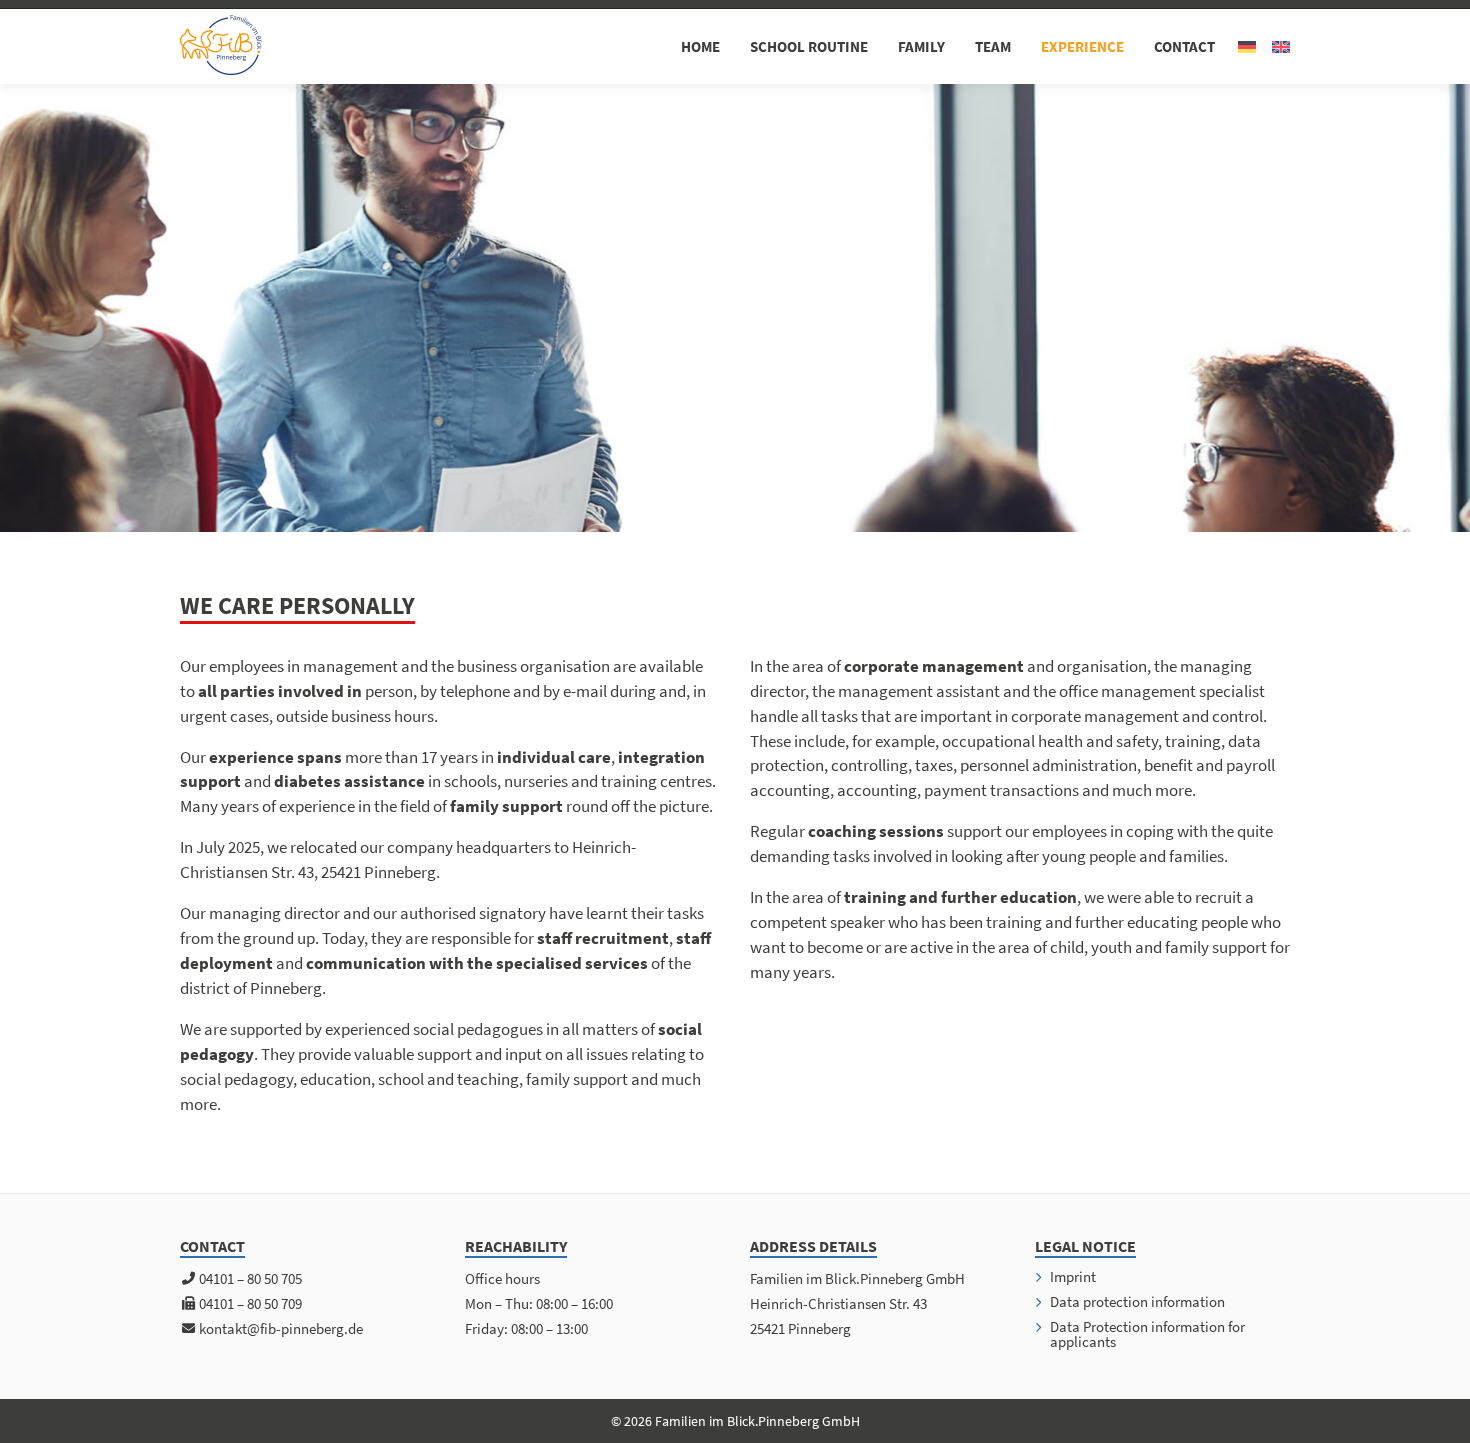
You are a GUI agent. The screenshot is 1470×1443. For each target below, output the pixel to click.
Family (921, 46)
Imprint (1073, 1276)
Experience (1082, 46)
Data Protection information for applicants (1147, 1334)
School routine (809, 46)
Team (993, 46)
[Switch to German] (1247, 47)
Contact (1184, 46)
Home (700, 46)
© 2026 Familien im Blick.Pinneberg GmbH (735, 1421)
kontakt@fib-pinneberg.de (281, 1328)
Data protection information (1137, 1301)
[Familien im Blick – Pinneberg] (221, 45)
